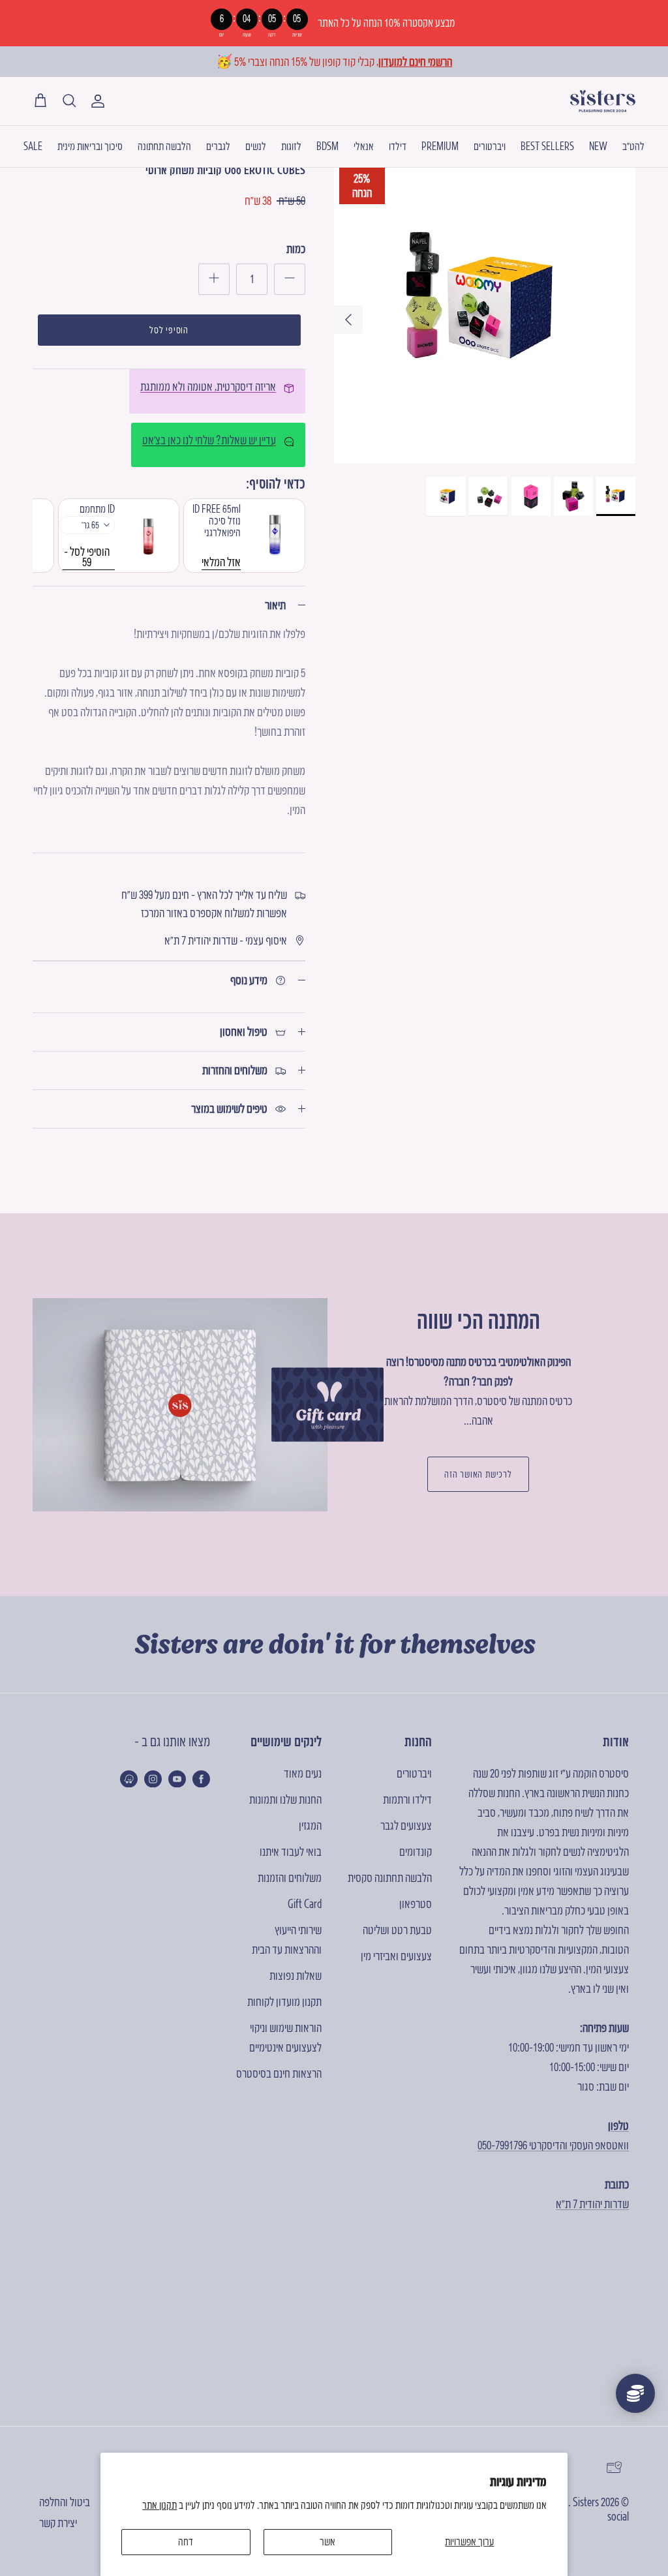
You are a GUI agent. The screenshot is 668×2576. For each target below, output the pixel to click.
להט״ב (633, 146)
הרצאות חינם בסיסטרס (279, 2073)
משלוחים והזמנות (290, 1878)
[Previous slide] (52, 536)
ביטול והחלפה (65, 2502)
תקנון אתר (159, 2505)
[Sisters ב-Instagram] (153, 1779)
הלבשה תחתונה (164, 146)
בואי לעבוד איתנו (291, 1852)
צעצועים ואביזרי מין (396, 1956)
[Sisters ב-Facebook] (201, 1779)
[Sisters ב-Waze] (129, 1779)
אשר (327, 2541)
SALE (33, 146)
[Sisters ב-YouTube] (177, 1779)
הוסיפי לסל (169, 330)
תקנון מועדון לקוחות (284, 2002)
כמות (296, 249)
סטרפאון (416, 1904)
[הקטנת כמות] (290, 279)
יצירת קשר (58, 2523)
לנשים (256, 146)
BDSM (327, 146)
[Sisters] (603, 101)
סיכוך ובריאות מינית (90, 146)
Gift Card (305, 1904)
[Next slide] (286, 536)
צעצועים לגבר (406, 1826)
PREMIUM (440, 146)
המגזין (310, 1826)
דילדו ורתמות (407, 1799)
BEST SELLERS (547, 146)
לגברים (218, 146)
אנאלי (364, 146)
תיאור (275, 605)
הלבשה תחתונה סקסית (390, 1878)
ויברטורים (490, 146)
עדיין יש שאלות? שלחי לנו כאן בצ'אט (209, 440)
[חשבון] (100, 101)
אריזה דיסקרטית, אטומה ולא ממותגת (208, 386)
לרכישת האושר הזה (478, 1474)
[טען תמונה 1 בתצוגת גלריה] (485, 313)
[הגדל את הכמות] (214, 279)
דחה (186, 2541)
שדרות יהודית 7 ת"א (592, 2204)
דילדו (398, 146)
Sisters (586, 2502)
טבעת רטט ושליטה (397, 1930)
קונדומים (416, 1852)
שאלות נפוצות (296, 1976)
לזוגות (291, 146)
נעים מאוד (303, 1773)
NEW (598, 146)
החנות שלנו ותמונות (285, 1799)
